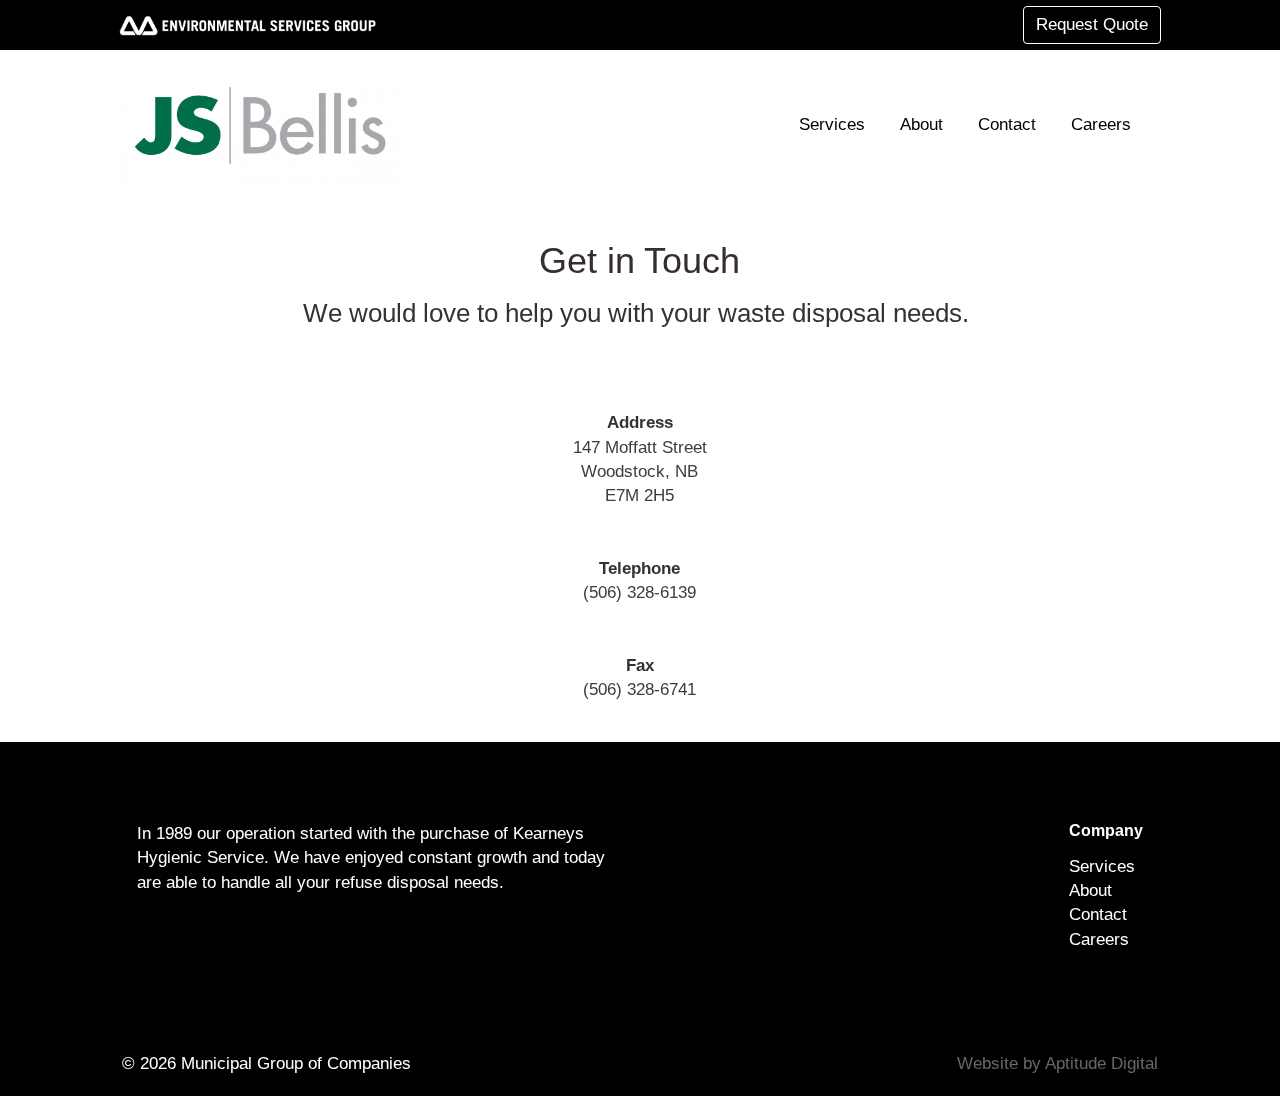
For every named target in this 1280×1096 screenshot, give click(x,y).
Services (832, 124)
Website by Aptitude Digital (1057, 1063)
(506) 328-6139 (639, 592)
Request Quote (1092, 24)
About (921, 124)
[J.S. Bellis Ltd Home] (267, 125)
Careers (1101, 124)
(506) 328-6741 (639, 689)
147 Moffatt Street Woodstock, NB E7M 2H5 (640, 472)
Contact (1007, 124)
